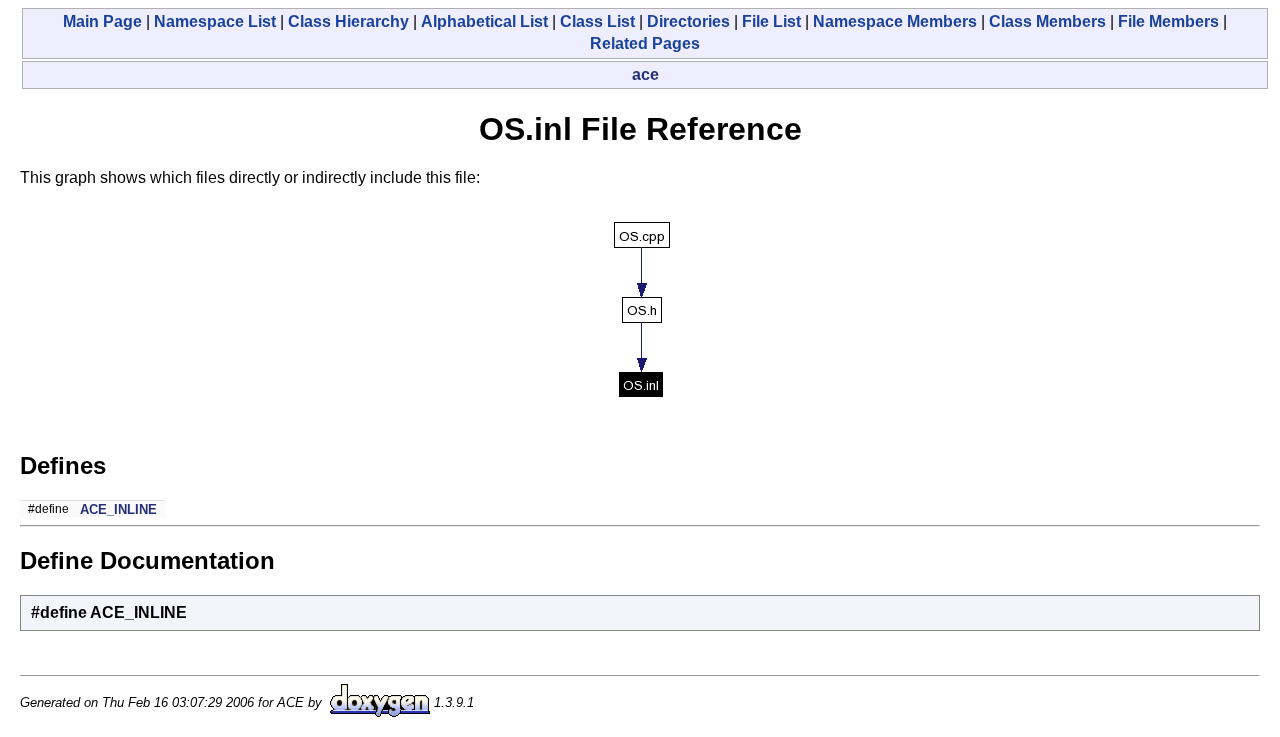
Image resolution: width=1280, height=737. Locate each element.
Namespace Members (895, 21)
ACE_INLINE (118, 509)
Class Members (1047, 21)
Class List (597, 21)
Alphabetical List (484, 21)
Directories (688, 21)
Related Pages (645, 43)
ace (645, 74)
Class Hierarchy (348, 21)
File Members (1168, 21)
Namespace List (215, 21)
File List (771, 21)
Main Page (102, 21)
